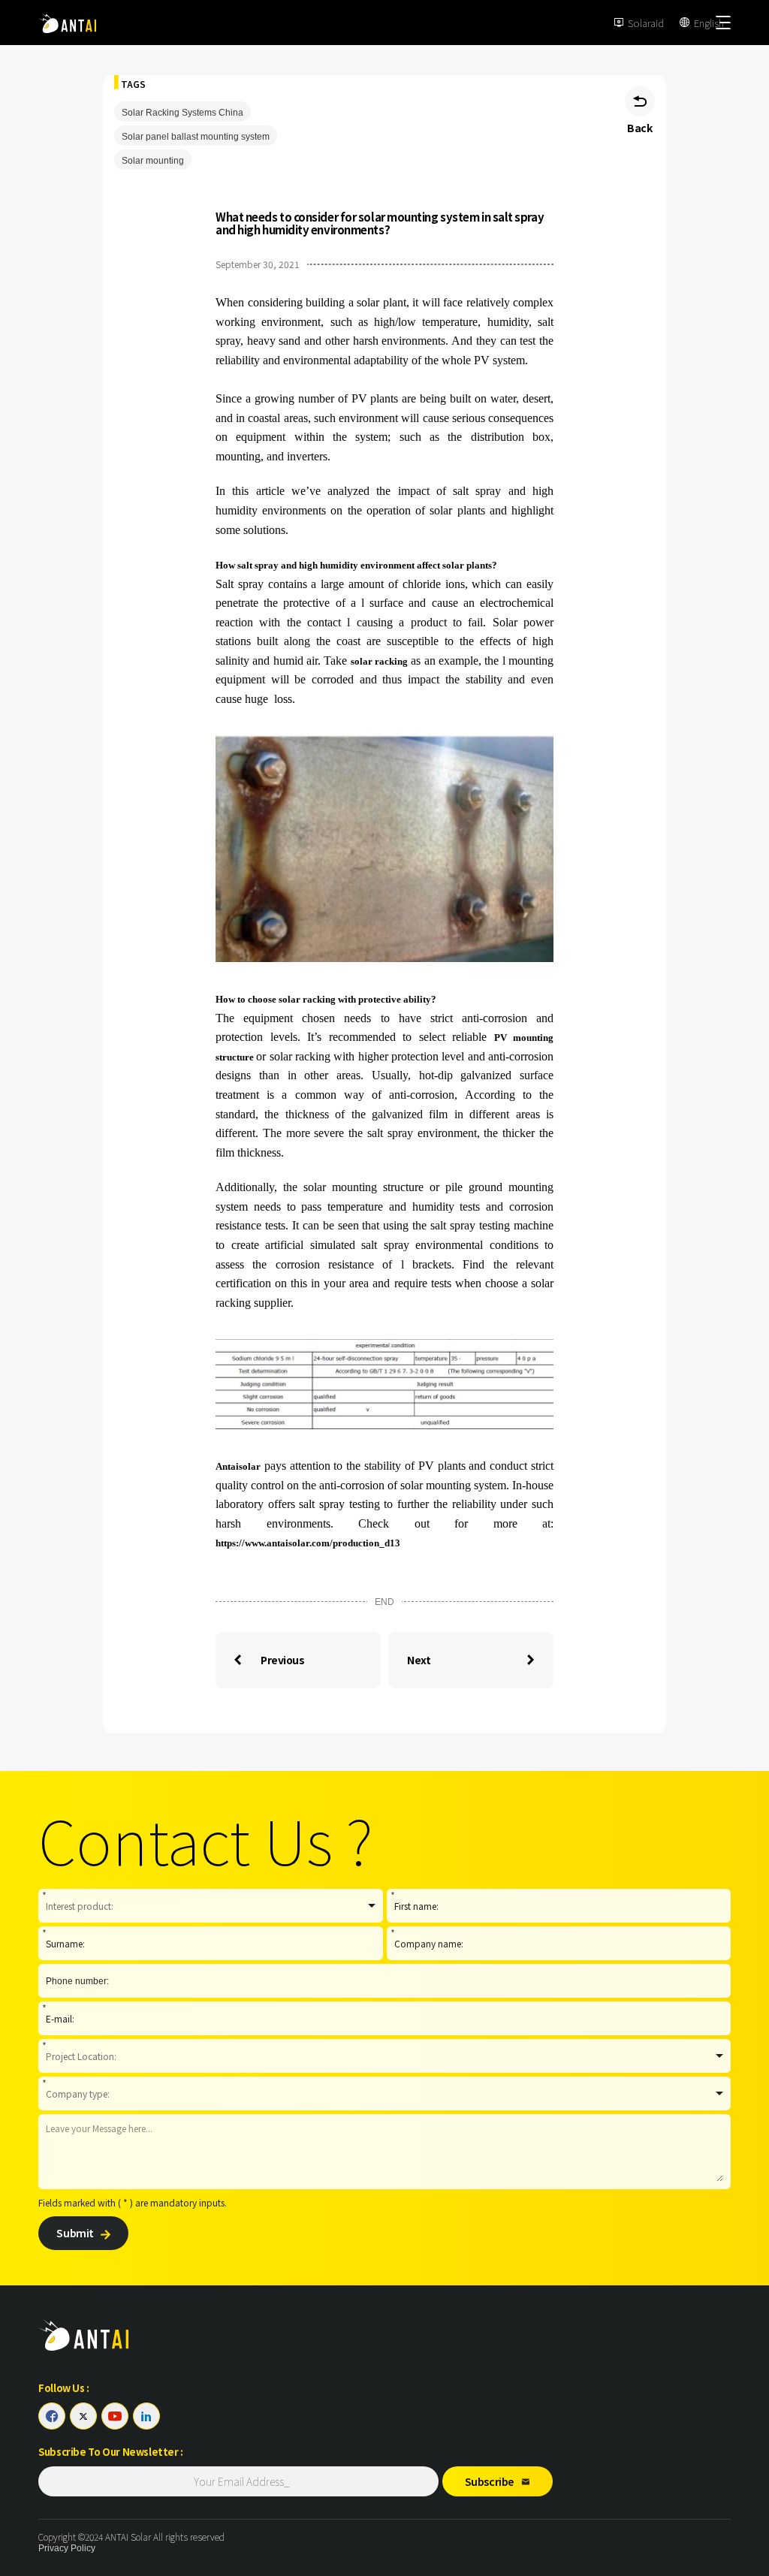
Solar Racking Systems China (182, 113)
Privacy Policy (67, 2548)
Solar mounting (153, 161)
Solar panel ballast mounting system (196, 137)
